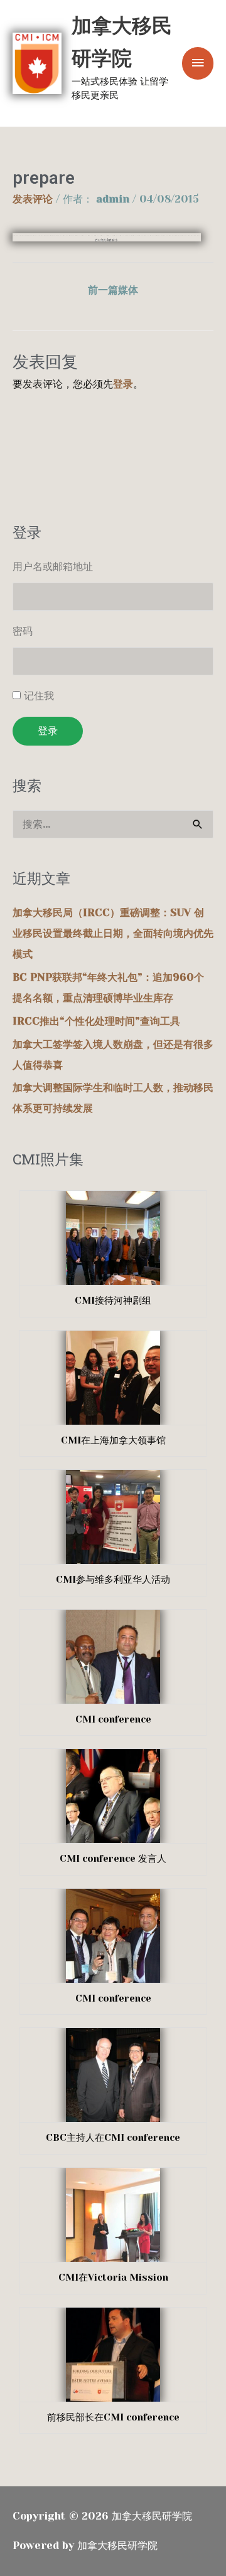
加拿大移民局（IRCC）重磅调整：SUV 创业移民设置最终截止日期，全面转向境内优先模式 (113, 933)
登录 (123, 384)
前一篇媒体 (113, 290)
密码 (23, 631)
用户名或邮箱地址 (53, 567)
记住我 (39, 696)
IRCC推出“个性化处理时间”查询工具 (96, 1021)
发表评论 (33, 199)
